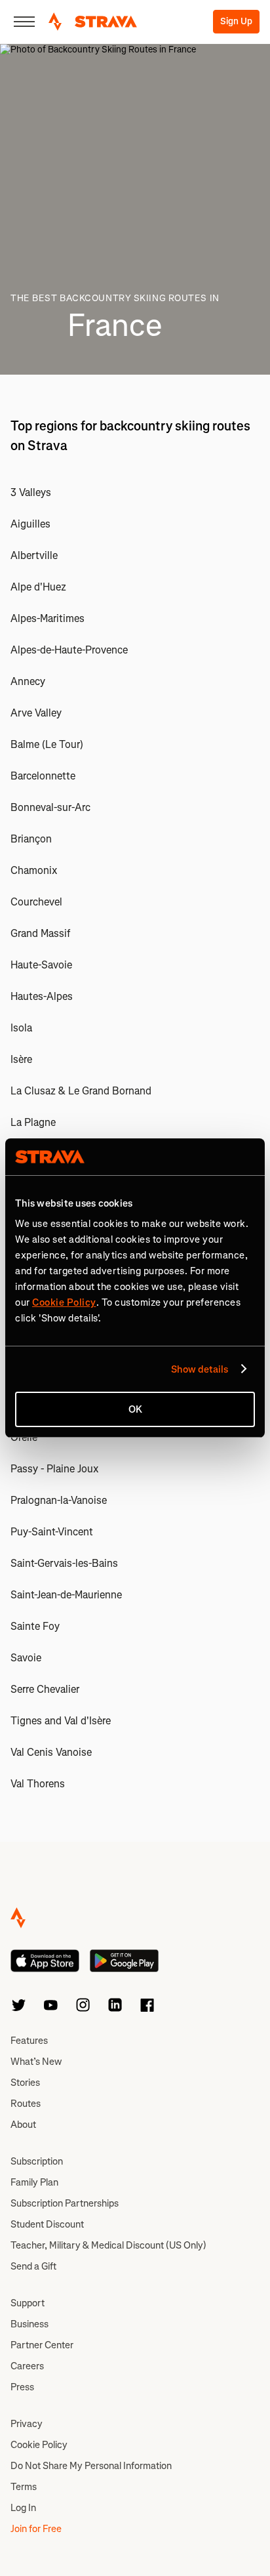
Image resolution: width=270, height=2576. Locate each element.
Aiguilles (30, 524)
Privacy (27, 2424)
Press (22, 2387)
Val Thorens (38, 1784)
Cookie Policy (39, 2445)
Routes (26, 2104)
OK (135, 1409)
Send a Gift (33, 2266)
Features (29, 2041)
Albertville (34, 555)
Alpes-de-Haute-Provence (69, 650)
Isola (21, 1028)
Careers (27, 2366)
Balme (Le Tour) (47, 744)
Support (28, 2303)
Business (29, 2324)
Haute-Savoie (41, 965)
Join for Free (36, 2529)
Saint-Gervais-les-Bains (64, 1563)
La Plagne (33, 1122)
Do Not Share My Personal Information (91, 2466)
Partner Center (42, 2345)
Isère (21, 1059)
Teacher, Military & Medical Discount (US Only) (108, 2245)
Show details (200, 1369)
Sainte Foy (35, 1626)
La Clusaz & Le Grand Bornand (81, 1091)
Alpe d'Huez (38, 587)
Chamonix (34, 870)
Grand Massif (40, 933)
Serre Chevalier (45, 1689)
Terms (24, 2487)
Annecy (28, 681)
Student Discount (47, 2224)
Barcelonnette (43, 776)
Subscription (37, 2161)
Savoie (26, 1658)
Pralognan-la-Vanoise (59, 1500)
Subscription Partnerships (65, 2203)
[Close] (24, 22)
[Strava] (93, 22)
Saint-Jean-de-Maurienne (66, 1595)
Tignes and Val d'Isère (61, 1721)
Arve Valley (36, 713)
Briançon (31, 839)
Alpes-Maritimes (48, 618)
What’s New (36, 2062)
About (23, 2125)
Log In (23, 2508)
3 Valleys (31, 492)
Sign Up (236, 21)
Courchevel (36, 902)
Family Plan (34, 2182)
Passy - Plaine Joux (55, 1469)
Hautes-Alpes (42, 996)
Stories (25, 2083)
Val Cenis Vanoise (51, 1752)
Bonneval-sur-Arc (50, 807)
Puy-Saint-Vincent (52, 1532)
